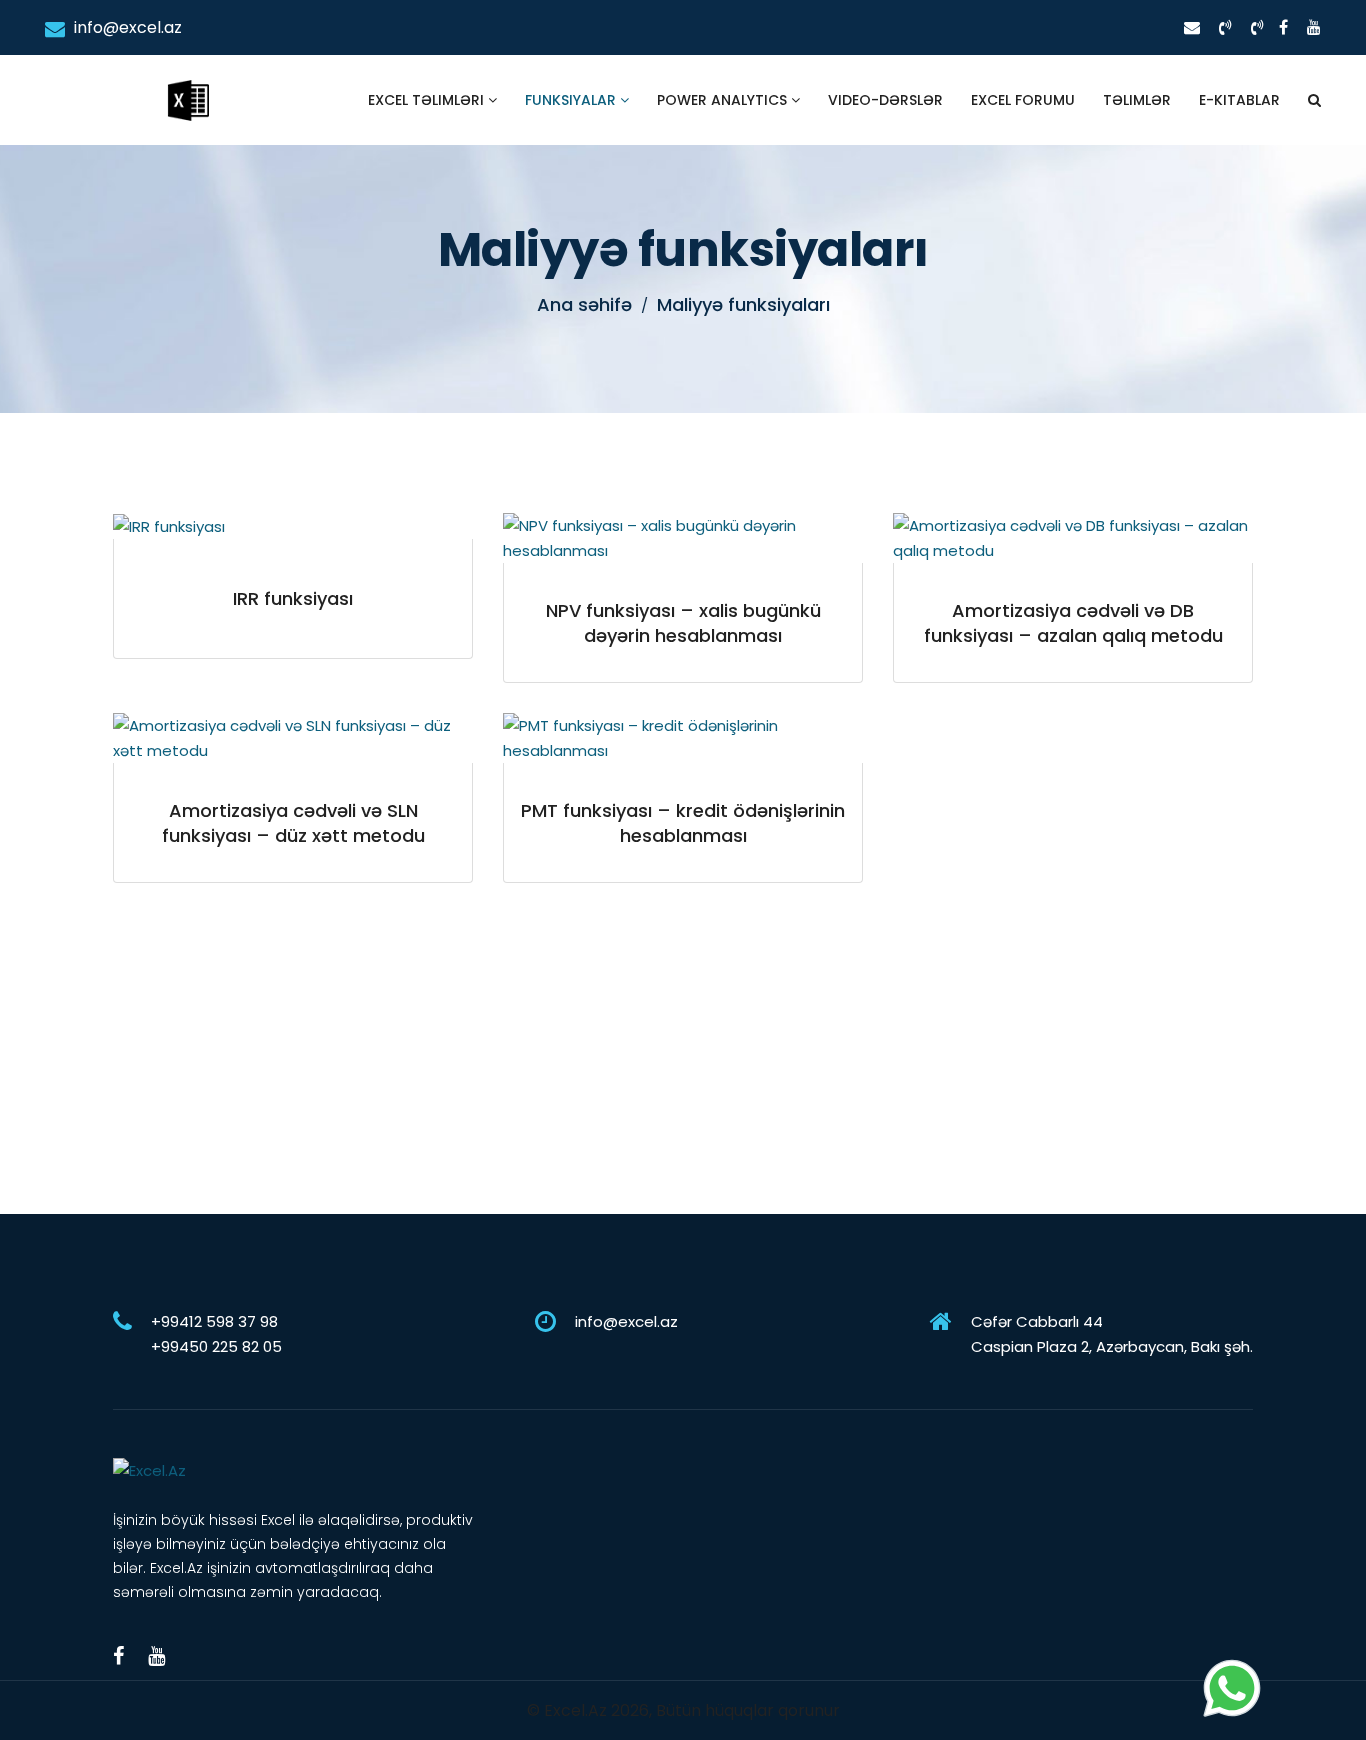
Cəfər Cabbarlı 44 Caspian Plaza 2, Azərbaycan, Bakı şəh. (1112, 1334)
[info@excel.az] (1192, 27)
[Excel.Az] (188, 80)
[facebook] (1283, 27)
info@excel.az (126, 27)
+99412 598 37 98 (214, 1321)
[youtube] (1314, 27)
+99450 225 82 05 (216, 1346)
